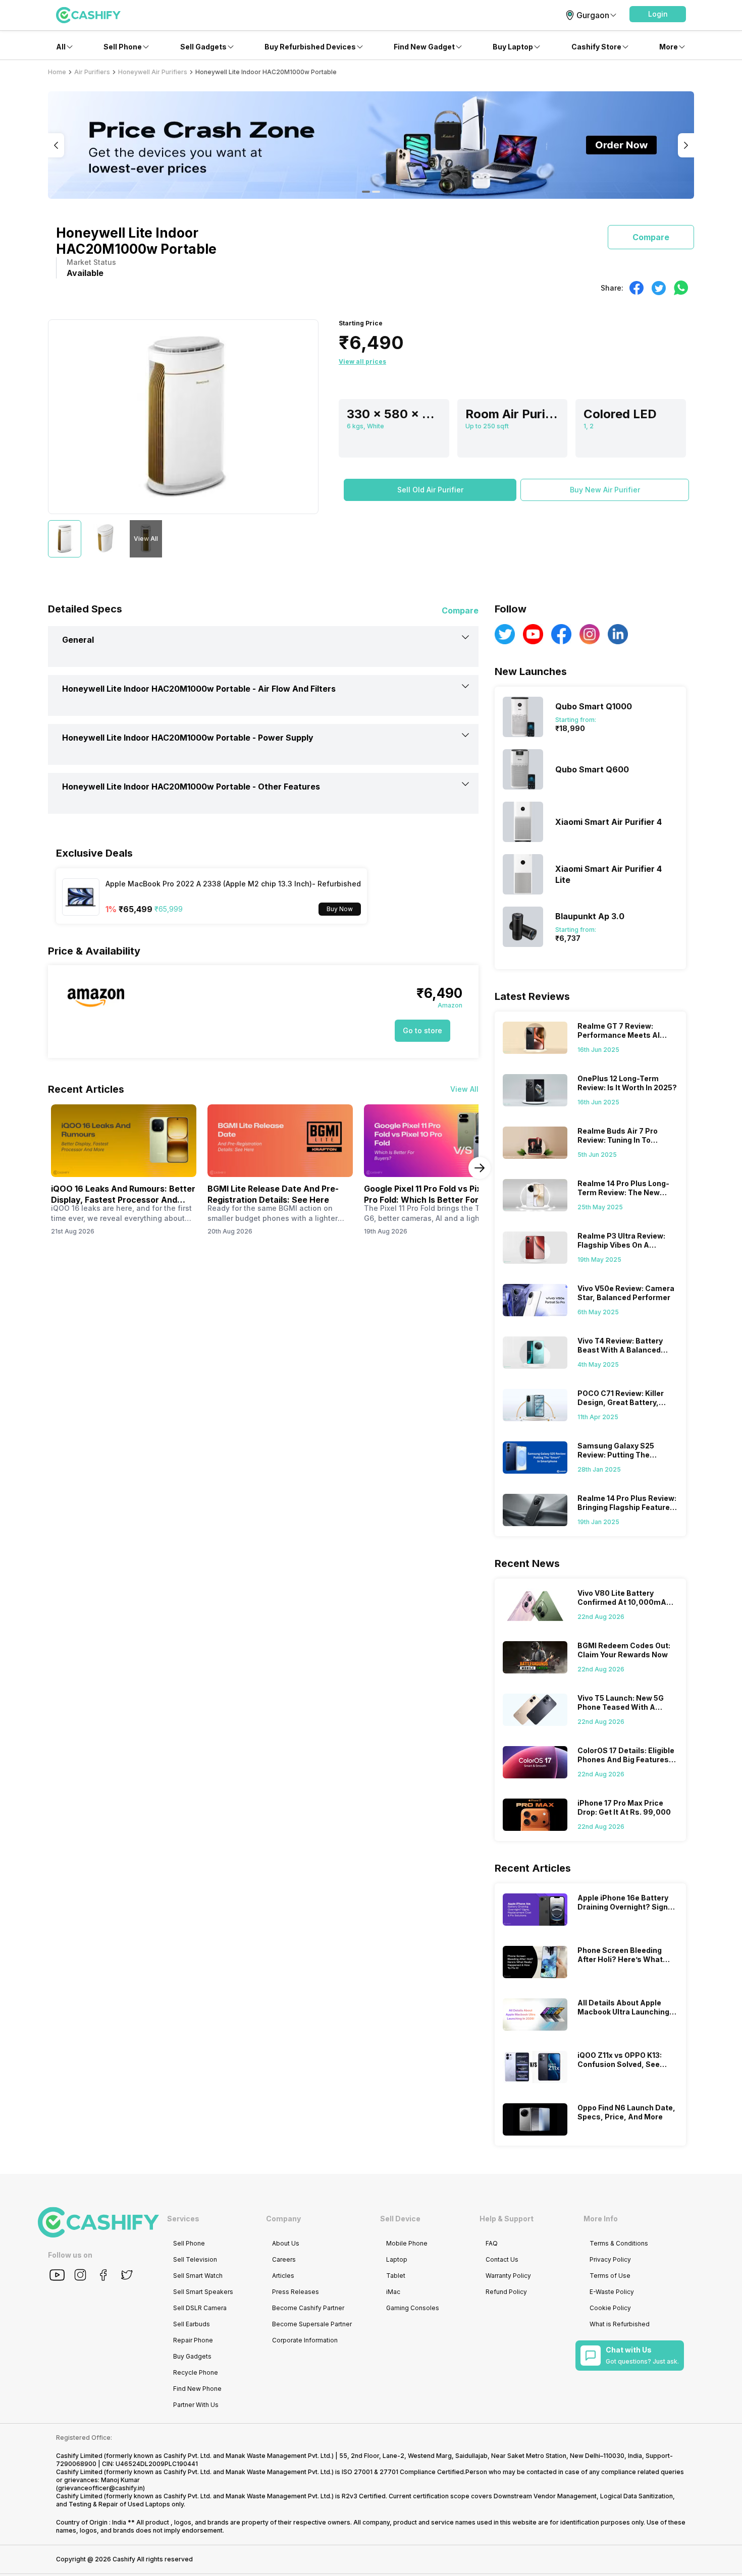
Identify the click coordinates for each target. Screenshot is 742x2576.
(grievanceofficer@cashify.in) (100, 2488)
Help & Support (507, 2219)
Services (183, 2219)
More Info (601, 2219)
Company (283, 2219)
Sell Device (400, 2219)
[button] (658, 14)
